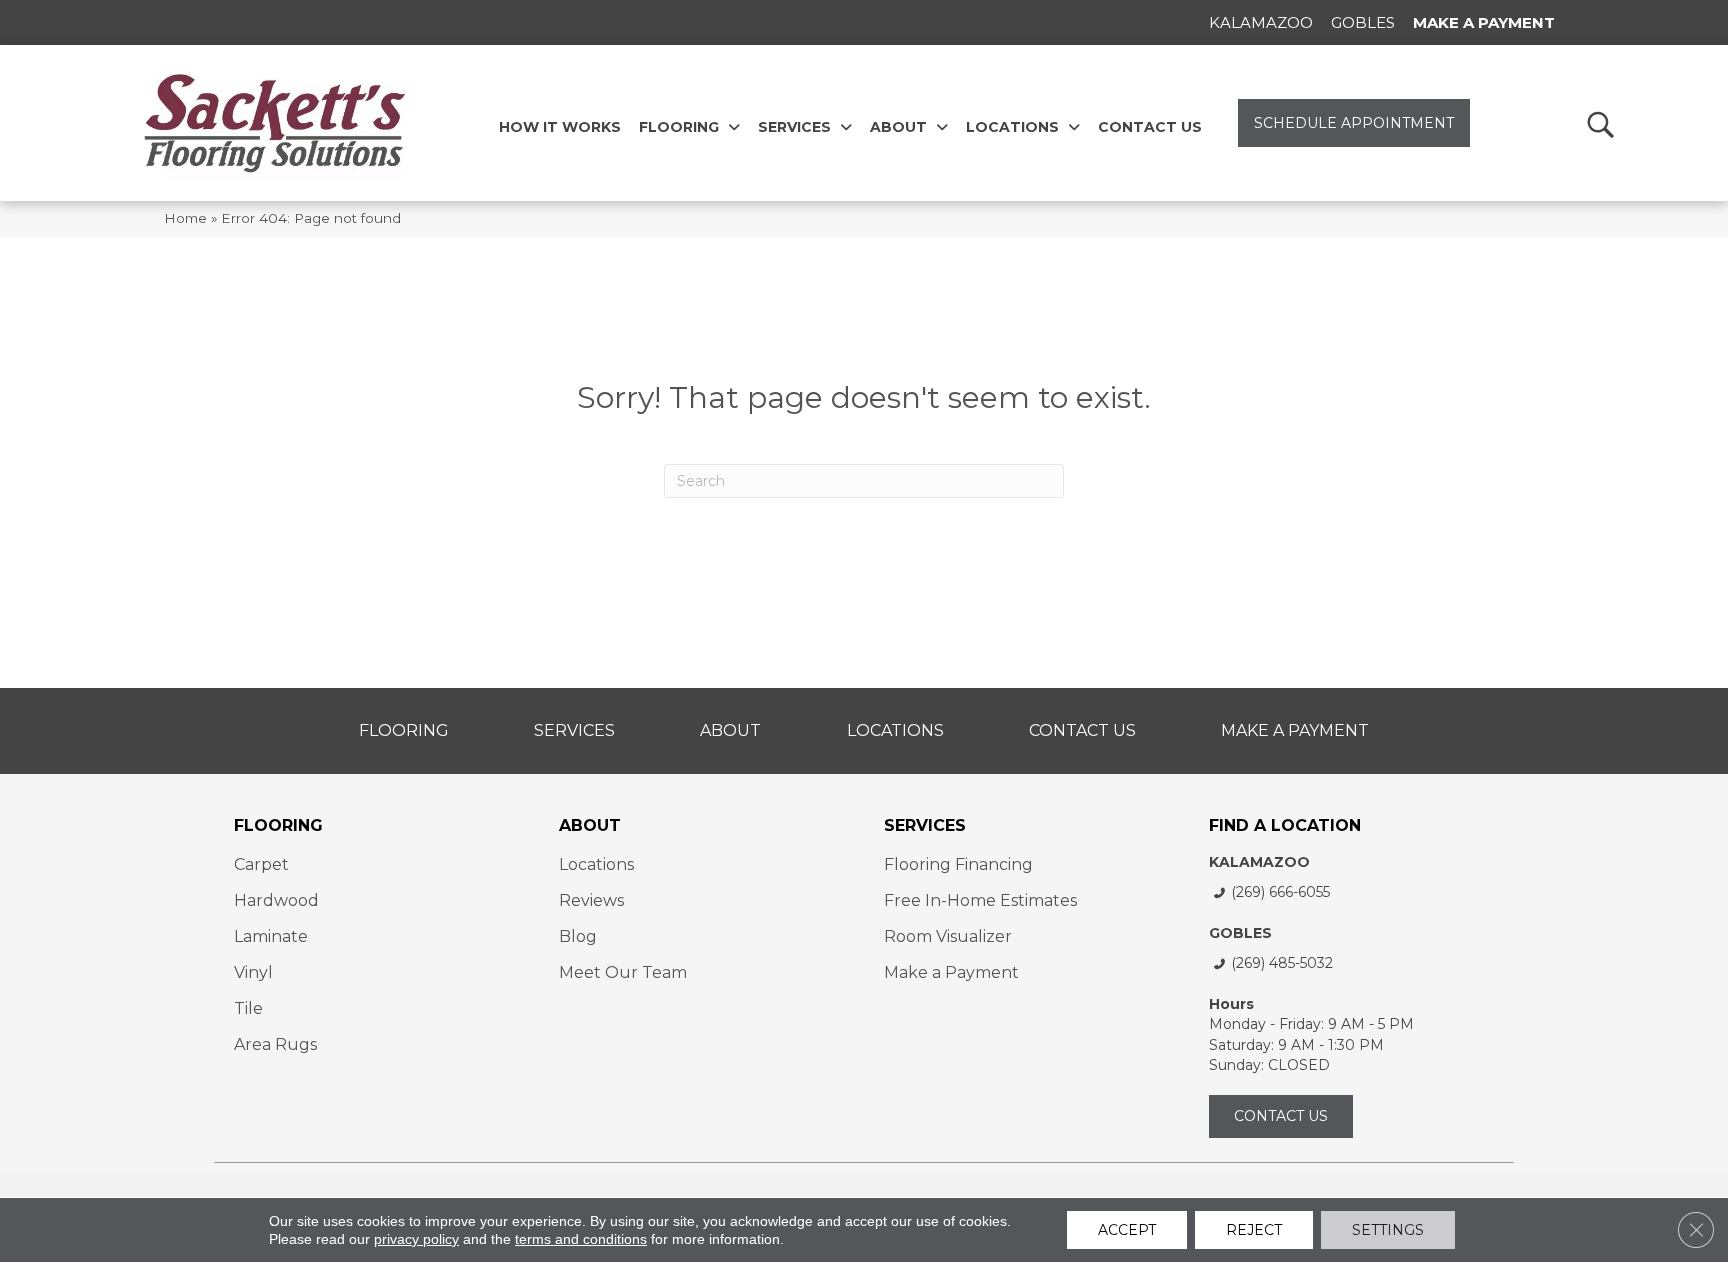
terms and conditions (581, 1239)
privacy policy (416, 1239)
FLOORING (278, 825)
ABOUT (590, 825)
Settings (1388, 1230)
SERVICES (925, 825)
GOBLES (1240, 933)
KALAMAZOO (1259, 862)
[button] (1599, 123)
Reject (1254, 1230)
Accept (1127, 1230)
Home (185, 218)
